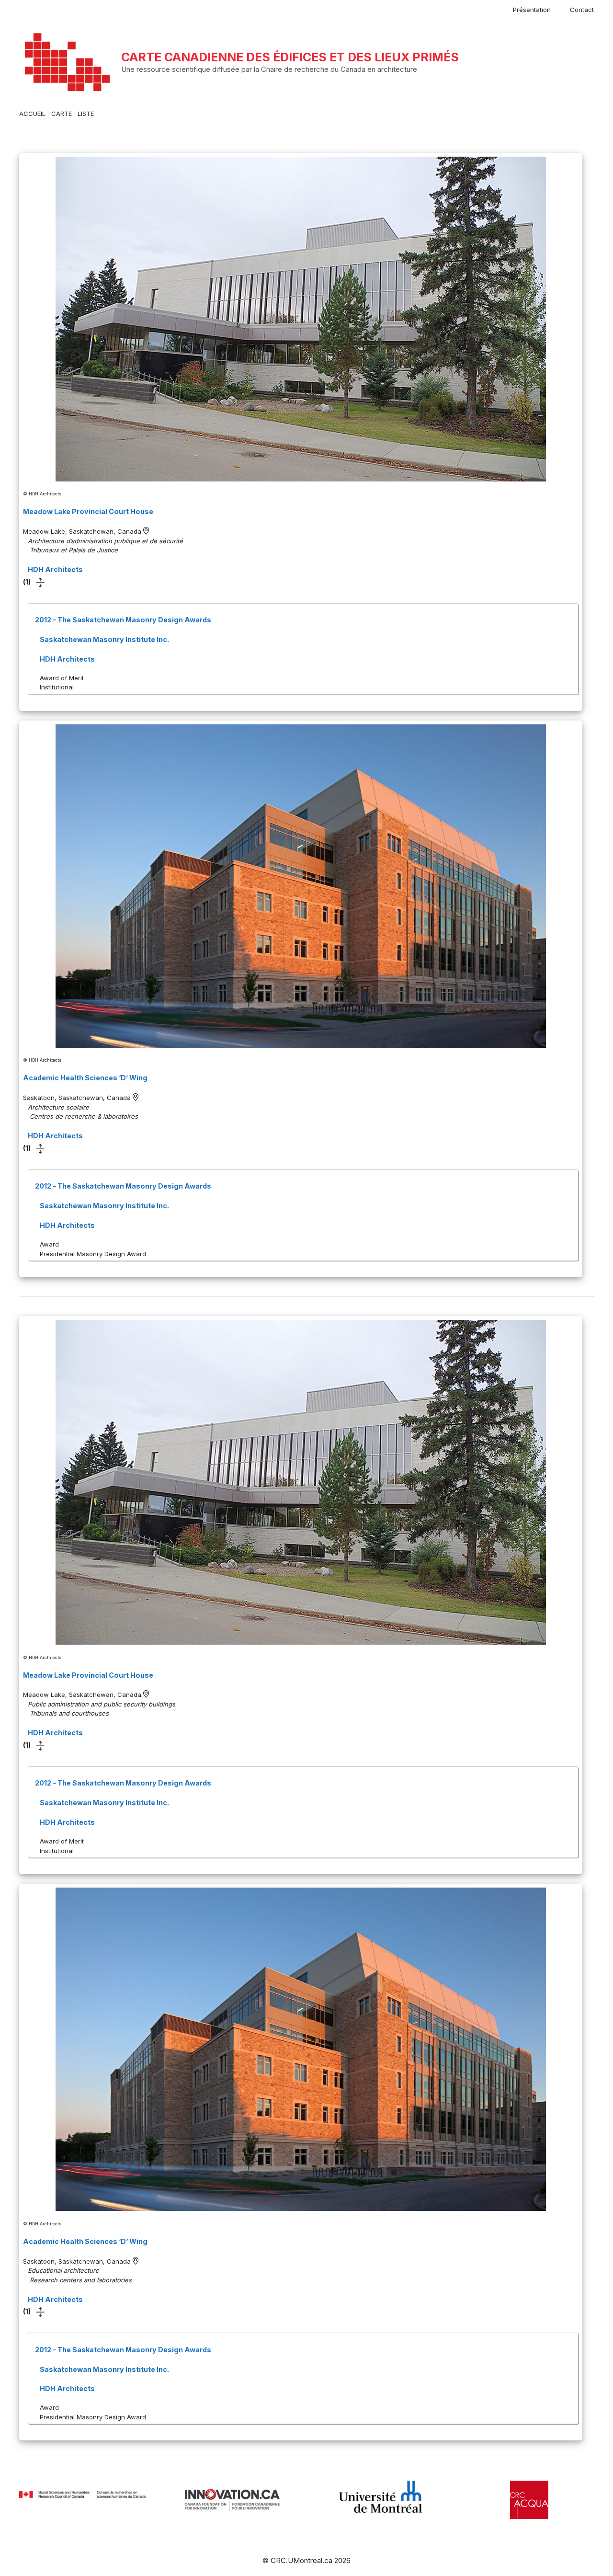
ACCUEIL (32, 114)
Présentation (532, 10)
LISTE (86, 114)
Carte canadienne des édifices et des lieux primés (290, 57)
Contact (582, 10)
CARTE (62, 114)
